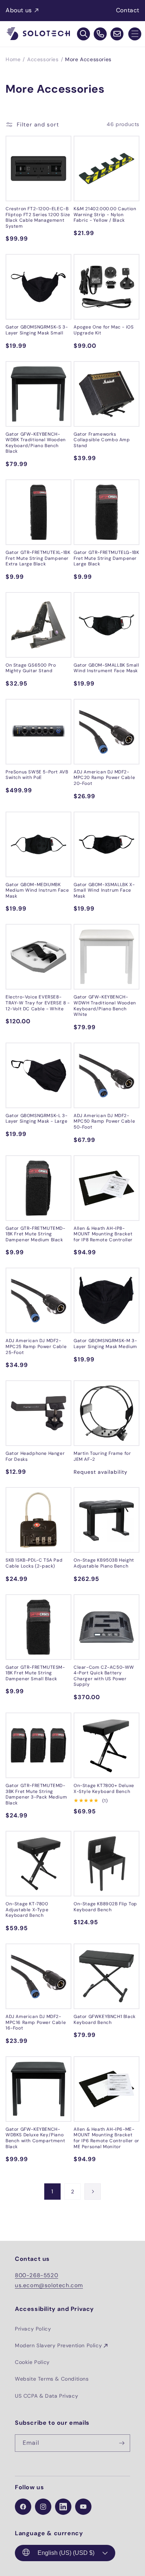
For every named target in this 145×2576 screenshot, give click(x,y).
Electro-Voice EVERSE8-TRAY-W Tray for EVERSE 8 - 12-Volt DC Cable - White (38, 1003)
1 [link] (52, 2192)
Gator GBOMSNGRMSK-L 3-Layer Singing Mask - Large (37, 1119)
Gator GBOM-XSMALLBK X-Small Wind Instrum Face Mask (104, 891)
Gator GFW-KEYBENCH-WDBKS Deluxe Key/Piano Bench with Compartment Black (35, 2138)
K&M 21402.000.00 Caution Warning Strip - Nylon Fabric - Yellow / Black (105, 215)
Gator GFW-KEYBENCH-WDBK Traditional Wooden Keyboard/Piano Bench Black (36, 443)
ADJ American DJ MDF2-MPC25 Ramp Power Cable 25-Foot (36, 1347)
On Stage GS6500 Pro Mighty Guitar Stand (31, 668)
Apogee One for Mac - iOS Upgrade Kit (104, 330)
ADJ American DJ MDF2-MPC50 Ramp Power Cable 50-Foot (104, 1122)
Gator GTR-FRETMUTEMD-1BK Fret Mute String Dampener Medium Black (36, 1234)
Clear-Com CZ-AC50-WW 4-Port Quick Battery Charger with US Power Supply (104, 1676)
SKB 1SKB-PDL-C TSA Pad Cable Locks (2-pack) (34, 1563)
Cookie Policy (32, 2362)
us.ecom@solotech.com (49, 2285)
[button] (135, 34)
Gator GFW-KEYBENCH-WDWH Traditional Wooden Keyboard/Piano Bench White (105, 1006)
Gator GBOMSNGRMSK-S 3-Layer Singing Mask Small (37, 330)
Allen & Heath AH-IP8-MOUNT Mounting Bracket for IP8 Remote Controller (103, 1234)
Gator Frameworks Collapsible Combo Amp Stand (102, 440)
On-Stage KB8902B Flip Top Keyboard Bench (105, 1907)
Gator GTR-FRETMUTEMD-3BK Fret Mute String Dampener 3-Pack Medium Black (36, 1794)
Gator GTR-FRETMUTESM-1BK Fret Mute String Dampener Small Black (35, 1673)
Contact (128, 10)
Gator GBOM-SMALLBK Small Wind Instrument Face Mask (106, 668)
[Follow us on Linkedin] (63, 2507)
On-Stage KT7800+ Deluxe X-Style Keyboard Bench (104, 1789)
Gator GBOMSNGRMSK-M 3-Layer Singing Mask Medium (105, 1344)
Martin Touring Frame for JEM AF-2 (102, 1457)
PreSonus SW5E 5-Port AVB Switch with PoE (37, 775)
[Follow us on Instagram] (43, 2507)
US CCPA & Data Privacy (46, 2396)
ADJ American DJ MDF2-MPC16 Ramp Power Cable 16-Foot (36, 2022)
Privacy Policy (33, 2329)
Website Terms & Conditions (52, 2379)
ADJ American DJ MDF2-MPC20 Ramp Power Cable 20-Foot (104, 778)
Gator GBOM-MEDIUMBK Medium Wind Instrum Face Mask (37, 891)
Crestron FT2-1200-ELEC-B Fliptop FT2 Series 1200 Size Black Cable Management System (38, 218)
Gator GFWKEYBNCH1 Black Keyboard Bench (105, 2020)
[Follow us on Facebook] (23, 2507)
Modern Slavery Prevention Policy (58, 2345)
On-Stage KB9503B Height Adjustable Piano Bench (104, 1563)
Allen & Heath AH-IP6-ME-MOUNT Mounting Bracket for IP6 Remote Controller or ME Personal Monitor (107, 2138)
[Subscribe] (122, 2443)
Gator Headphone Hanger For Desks (35, 1457)
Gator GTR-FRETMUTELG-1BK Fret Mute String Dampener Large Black (106, 558)
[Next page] (93, 2192)
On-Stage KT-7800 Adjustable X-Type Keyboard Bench (27, 1910)
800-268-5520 (36, 2275)
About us (19, 10)
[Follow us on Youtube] (83, 2507)
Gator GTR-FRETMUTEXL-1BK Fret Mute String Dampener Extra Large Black (38, 558)
